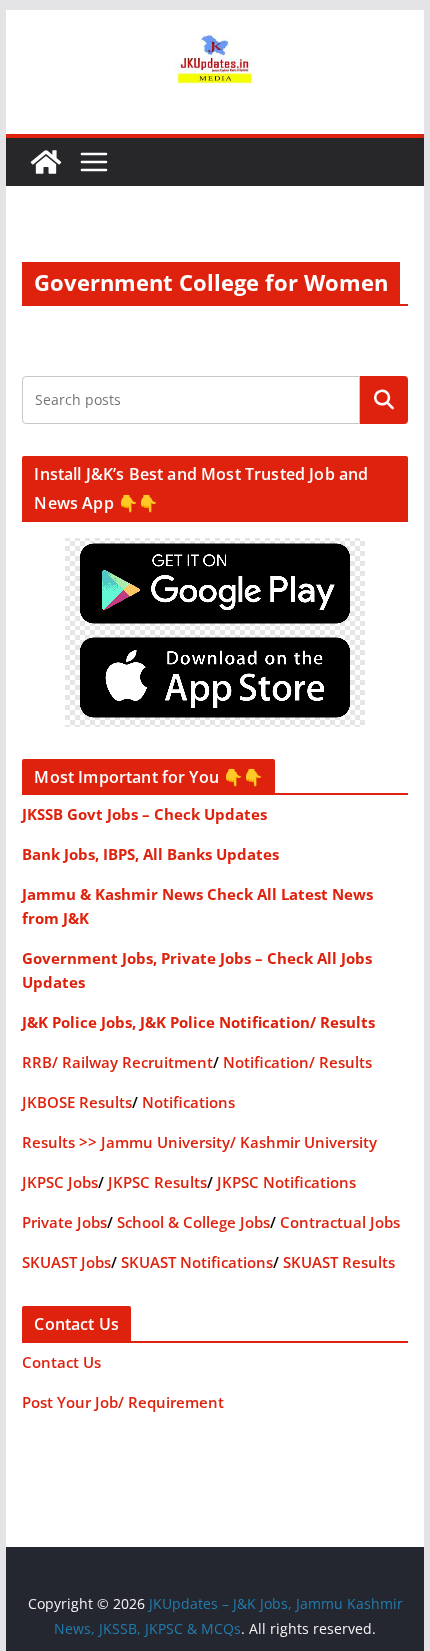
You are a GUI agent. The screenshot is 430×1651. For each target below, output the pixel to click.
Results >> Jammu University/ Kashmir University (199, 1142)
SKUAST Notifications (197, 1262)
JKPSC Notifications (286, 1182)
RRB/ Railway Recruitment (117, 1062)
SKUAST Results (339, 1262)
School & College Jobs (193, 1222)
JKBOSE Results (77, 1102)
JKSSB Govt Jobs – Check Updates (144, 814)
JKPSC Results (157, 1182)
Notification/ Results (297, 1062)
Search (384, 399)
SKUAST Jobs (66, 1262)
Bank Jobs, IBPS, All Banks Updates (150, 854)
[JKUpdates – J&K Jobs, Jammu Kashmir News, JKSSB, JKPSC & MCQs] (46, 162)
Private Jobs (64, 1222)
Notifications (188, 1102)
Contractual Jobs (340, 1222)
